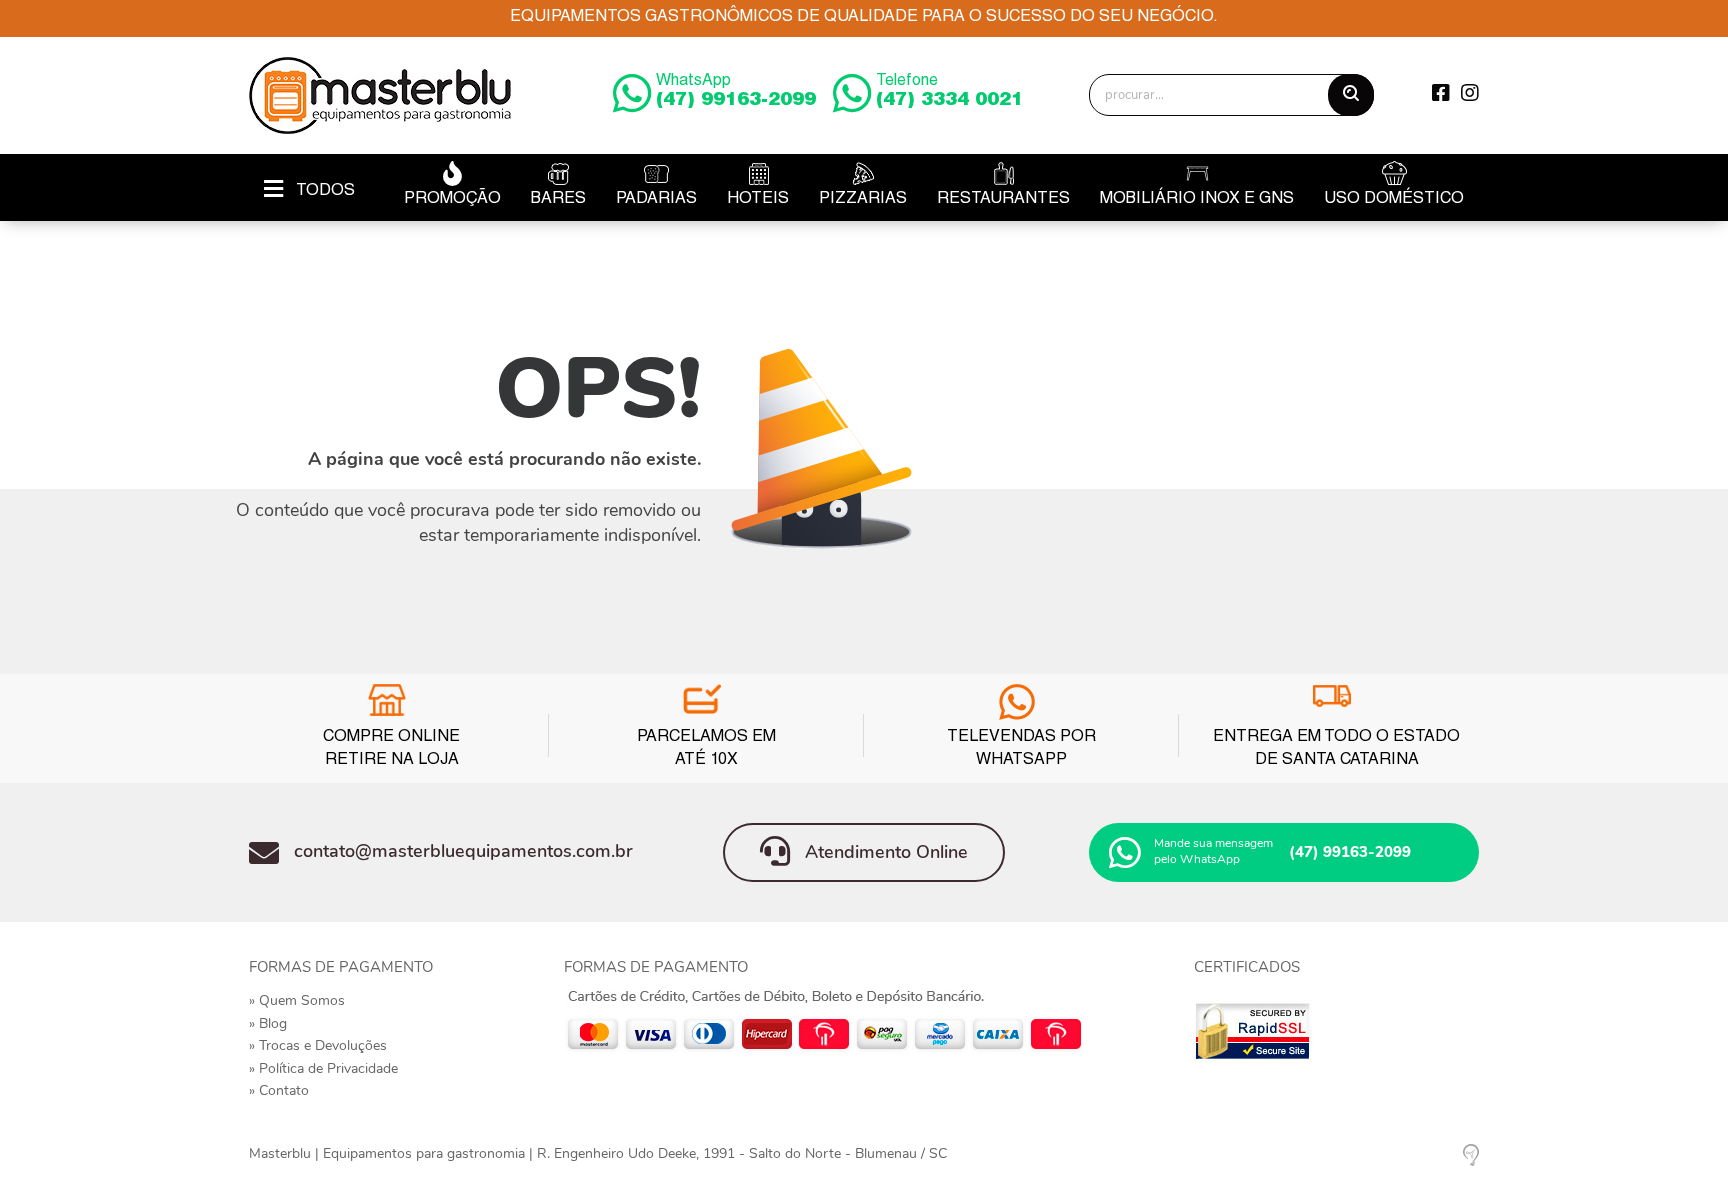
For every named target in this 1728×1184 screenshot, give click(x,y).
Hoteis (758, 200)
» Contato (279, 1090)
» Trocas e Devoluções (318, 1045)
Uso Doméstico (1394, 200)
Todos (324, 192)
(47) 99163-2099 (736, 92)
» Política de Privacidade (323, 1068)
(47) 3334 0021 (949, 92)
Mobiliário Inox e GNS (1197, 200)
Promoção (452, 200)
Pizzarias (863, 200)
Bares (558, 200)
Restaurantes (1003, 200)
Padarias (656, 200)
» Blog (268, 1023)
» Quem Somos (297, 1000)
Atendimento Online (884, 852)
